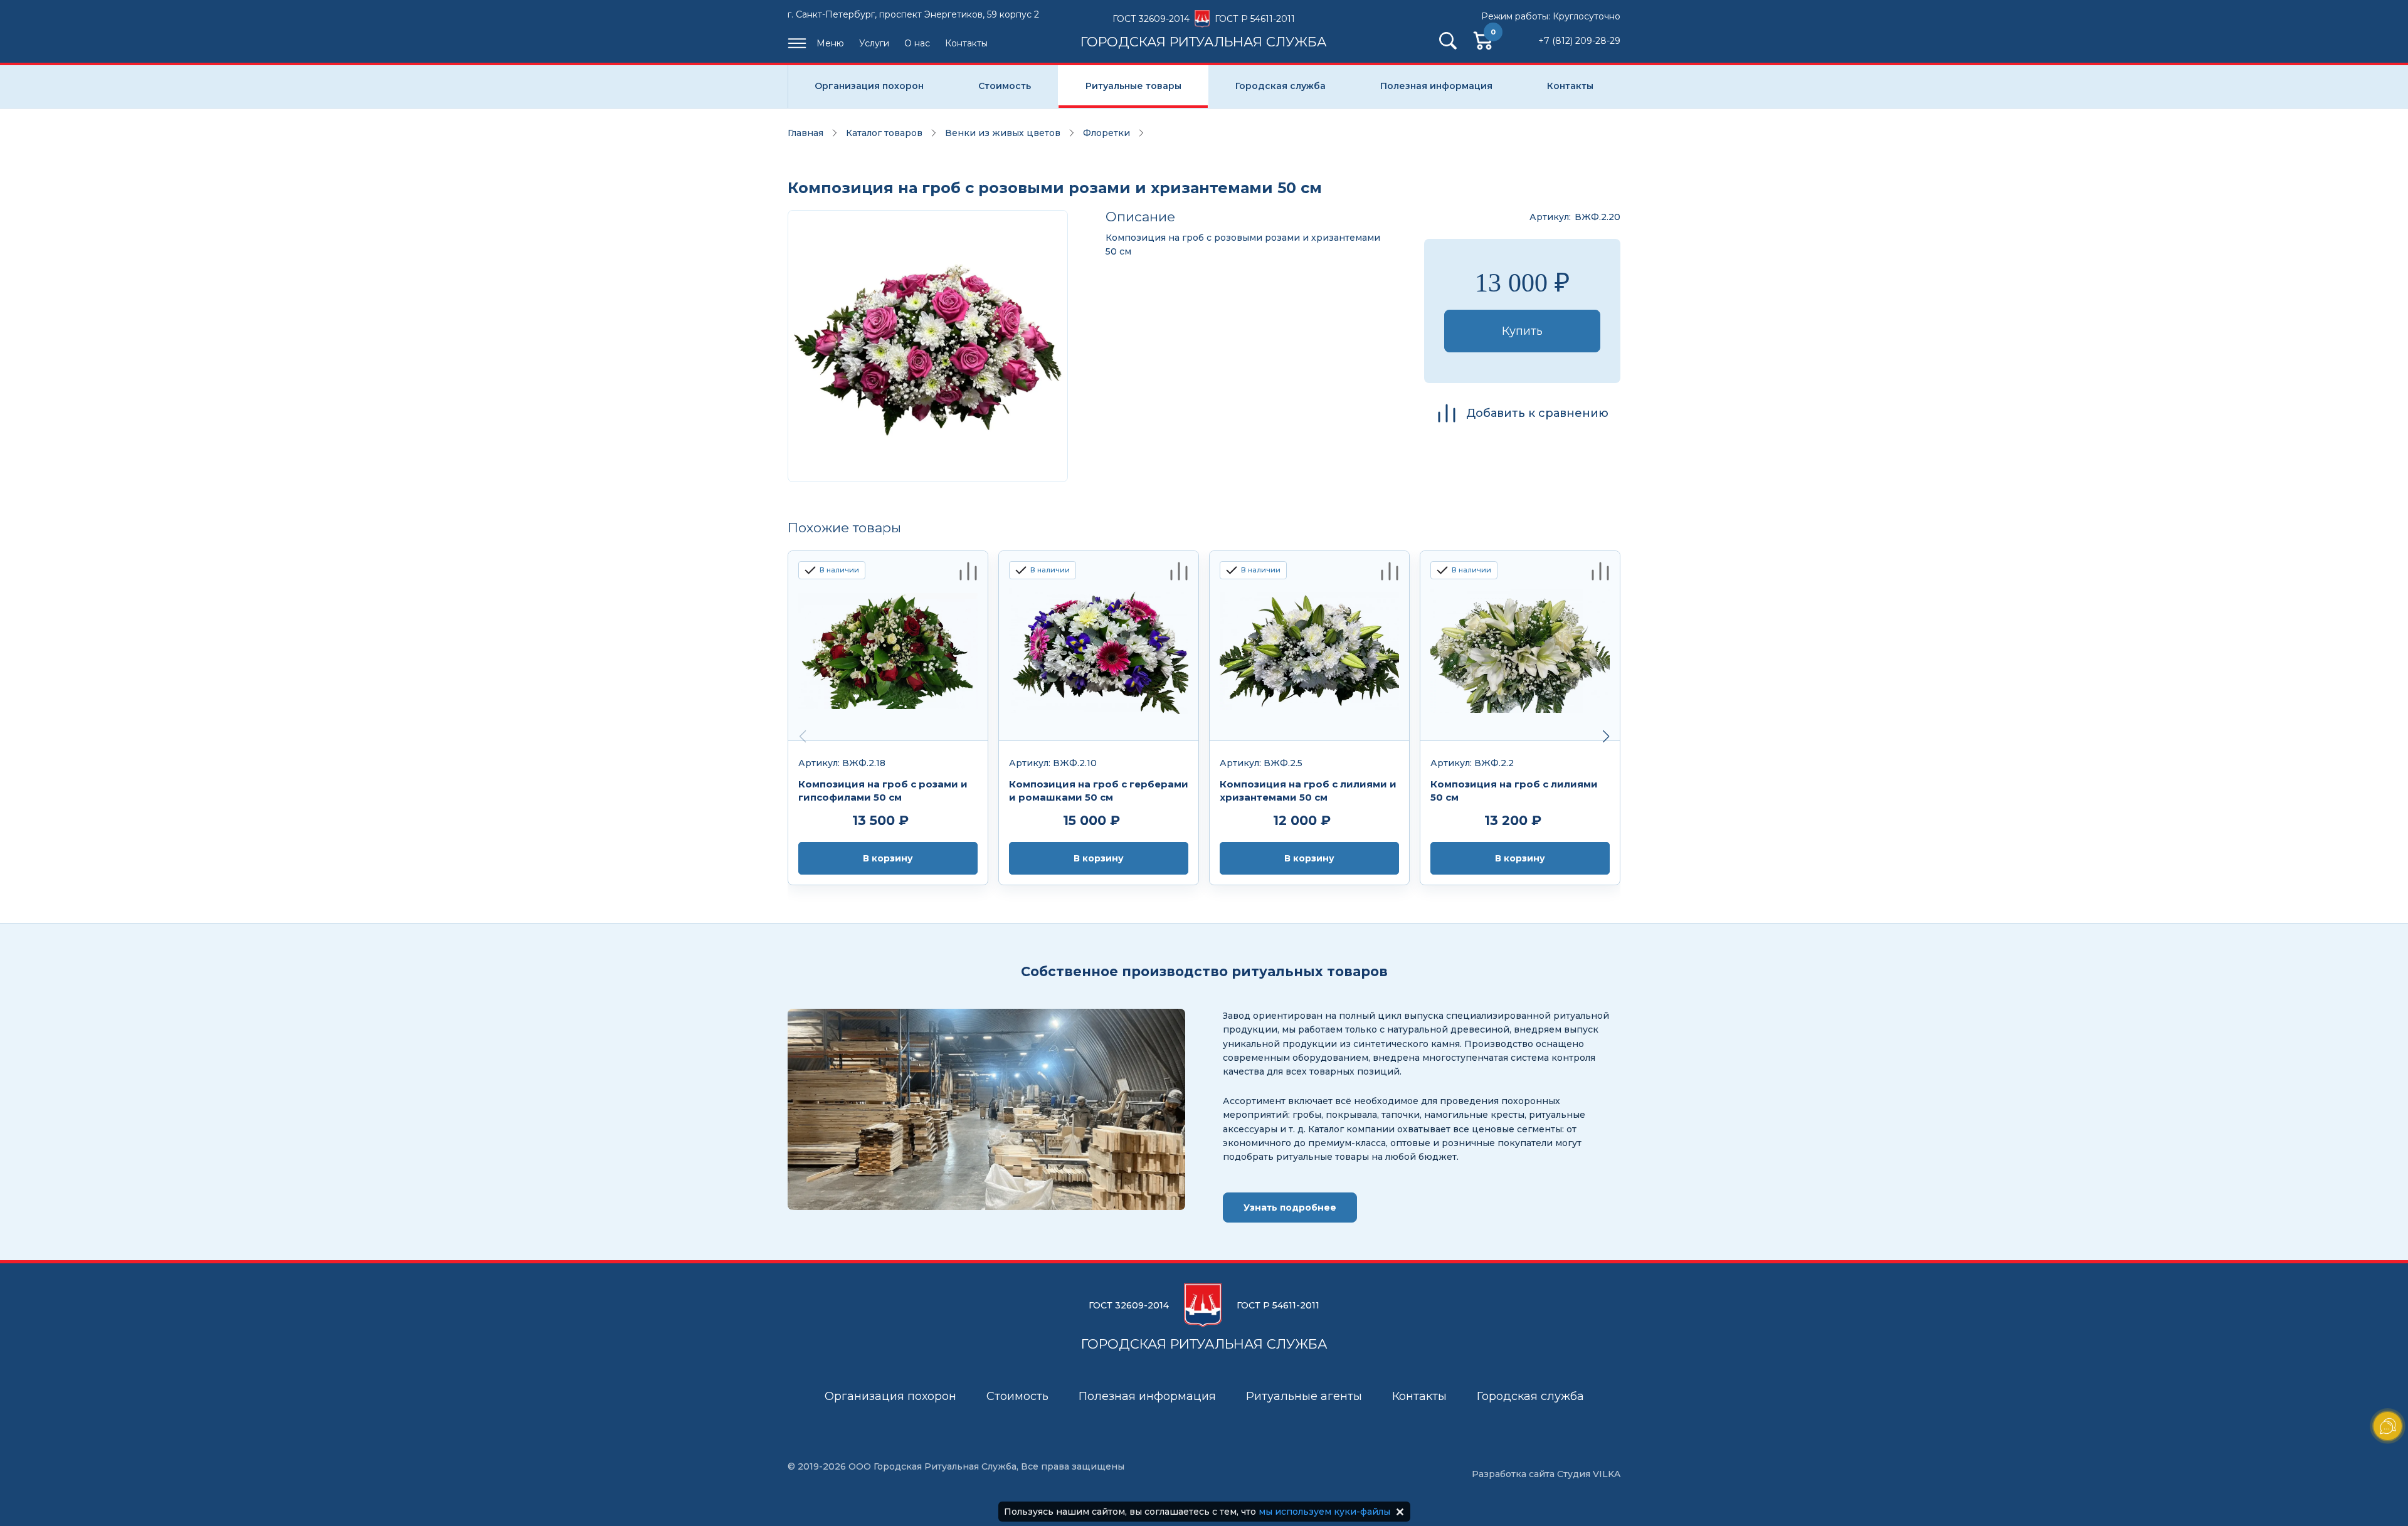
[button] (1606, 737)
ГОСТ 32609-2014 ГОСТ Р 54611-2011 (1204, 31)
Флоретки (1106, 133)
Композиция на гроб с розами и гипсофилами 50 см (883, 791)
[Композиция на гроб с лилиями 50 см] (1520, 646)
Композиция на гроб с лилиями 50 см (1514, 791)
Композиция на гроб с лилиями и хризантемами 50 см (1308, 791)
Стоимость (1005, 86)
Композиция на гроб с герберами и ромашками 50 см (1099, 791)
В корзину (888, 858)
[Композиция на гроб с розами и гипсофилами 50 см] (888, 646)
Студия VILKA (1589, 1474)
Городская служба (1281, 86)
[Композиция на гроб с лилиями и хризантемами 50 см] (1309, 646)
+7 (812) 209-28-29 (1579, 41)
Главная (805, 133)
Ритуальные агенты (1304, 1396)
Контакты (966, 43)
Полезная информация (1436, 86)
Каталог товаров (884, 133)
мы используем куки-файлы (1324, 1512)
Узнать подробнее (1290, 1208)
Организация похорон (869, 86)
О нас (917, 43)
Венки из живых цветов (1003, 133)
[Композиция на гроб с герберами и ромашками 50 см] (1099, 646)
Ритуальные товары (1133, 86)
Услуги (874, 43)
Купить (1522, 331)
